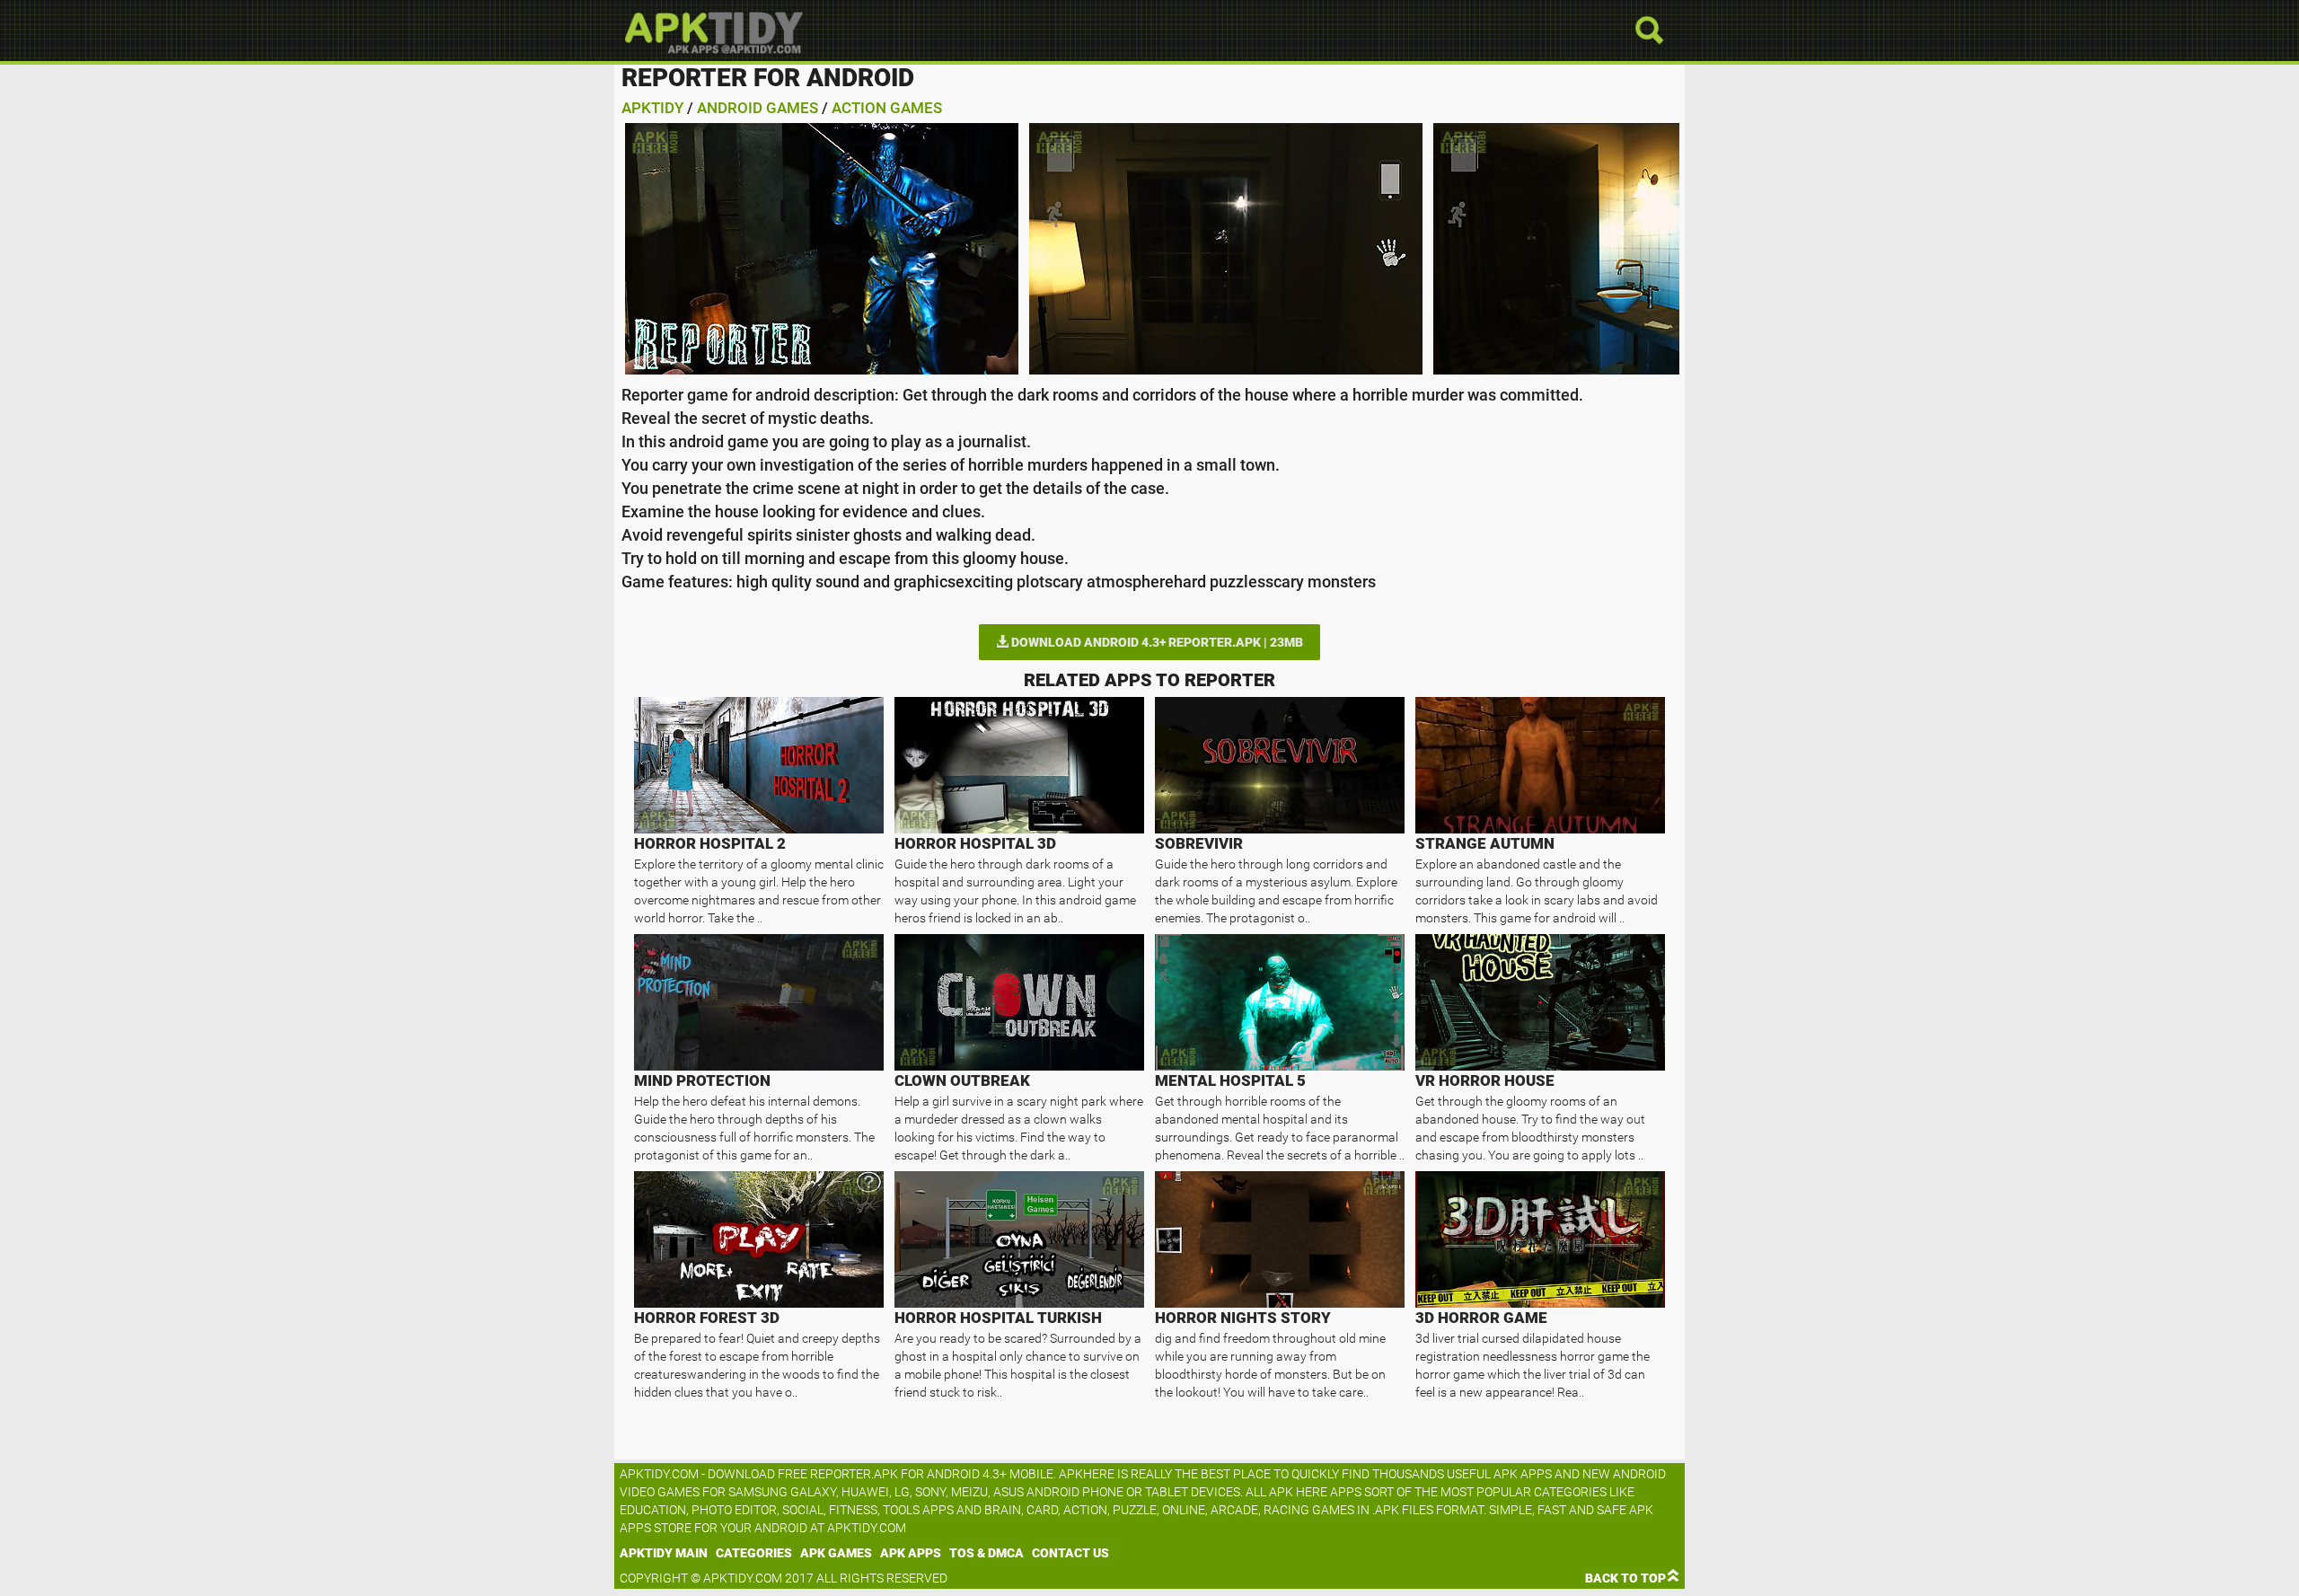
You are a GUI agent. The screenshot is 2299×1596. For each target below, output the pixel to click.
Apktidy (652, 108)
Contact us (1070, 1553)
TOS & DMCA (987, 1553)
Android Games (758, 108)
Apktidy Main (664, 1553)
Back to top (1625, 1578)
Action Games (887, 108)
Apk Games (836, 1553)
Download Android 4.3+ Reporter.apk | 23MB (1156, 642)
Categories (754, 1553)
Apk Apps (911, 1553)
